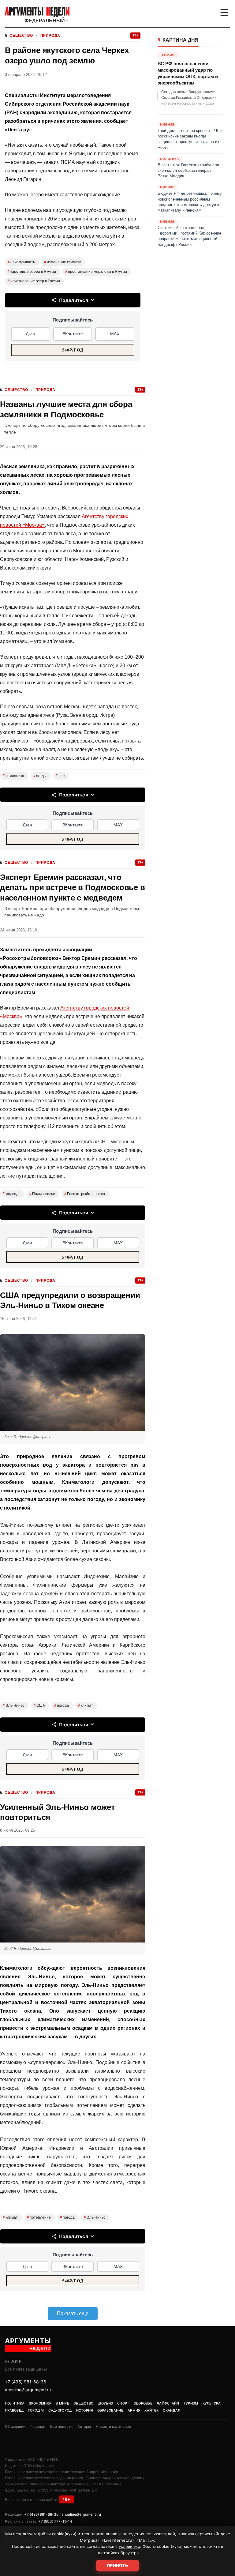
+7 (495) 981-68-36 (26, 2382)
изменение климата (63, 262)
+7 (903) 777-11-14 (55, 2521)
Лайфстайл (168, 2403)
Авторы (84, 2426)
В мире (62, 2403)
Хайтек (151, 2410)
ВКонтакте (73, 334)
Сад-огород (60, 2410)
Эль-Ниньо (14, 1705)
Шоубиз (105, 2403)
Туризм (191, 2403)
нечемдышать (21, 262)
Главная (38, 2426)
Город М (36, 2410)
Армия (134, 2410)
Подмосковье (42, 1194)
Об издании (15, 2426)
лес (60, 776)
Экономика (40, 2403)
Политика (15, 2403)
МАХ (115, 334)
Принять (117, 2566)
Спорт (123, 2403)
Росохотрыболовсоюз (85, 1194)
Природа (50, 36)
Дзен (30, 334)
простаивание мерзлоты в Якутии (96, 272)
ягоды (40, 776)
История (85, 2410)
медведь (11, 1194)
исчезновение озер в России (34, 281)
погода (62, 1705)
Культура (212, 2403)
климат (86, 1705)
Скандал (172, 2410)
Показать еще (73, 2313)
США (39, 1705)
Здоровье (143, 2403)
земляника (13, 776)
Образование (110, 2410)
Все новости (61, 2426)
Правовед (14, 2410)
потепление (39, 2217)
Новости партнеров (113, 2426)
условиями (129, 2546)
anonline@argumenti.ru (28, 2390)
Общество (21, 36)
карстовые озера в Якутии (32, 272)
